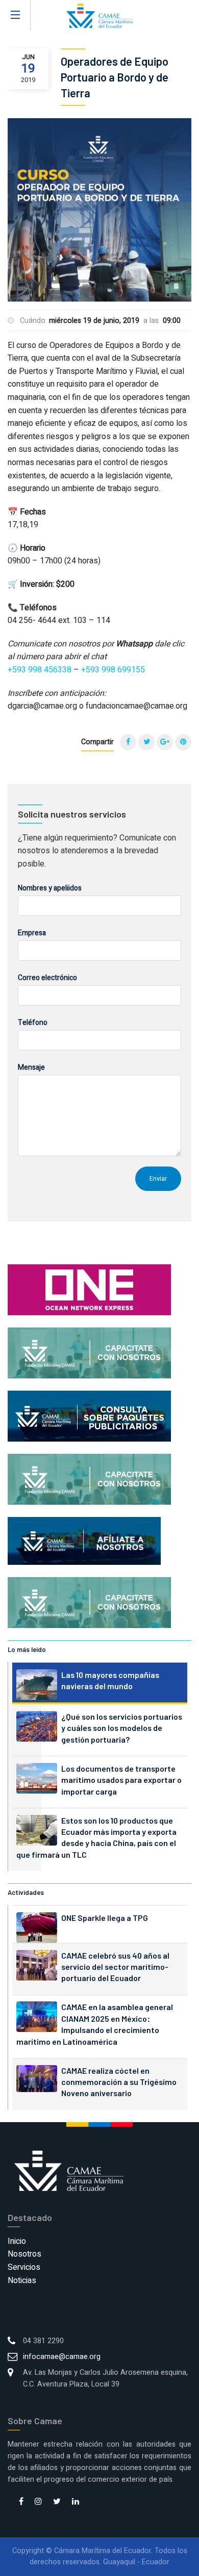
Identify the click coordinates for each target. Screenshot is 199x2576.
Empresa (32, 933)
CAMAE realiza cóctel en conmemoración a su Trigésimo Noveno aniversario (119, 2082)
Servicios (24, 2267)
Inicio (17, 2241)
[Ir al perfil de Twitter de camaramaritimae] (57, 2502)
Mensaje (31, 1067)
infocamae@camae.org (62, 2357)
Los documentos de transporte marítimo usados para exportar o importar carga (121, 1780)
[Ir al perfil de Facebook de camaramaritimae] (21, 2502)
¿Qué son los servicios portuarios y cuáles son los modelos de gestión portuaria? (122, 1728)
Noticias (22, 2281)
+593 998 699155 (113, 670)
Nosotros (24, 2254)
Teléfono (33, 1023)
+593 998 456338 (40, 670)
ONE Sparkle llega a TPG (105, 1918)
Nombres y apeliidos (50, 888)
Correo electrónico (47, 978)
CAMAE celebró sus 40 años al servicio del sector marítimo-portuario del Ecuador (115, 1967)
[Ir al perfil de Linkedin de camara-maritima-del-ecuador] (76, 2502)
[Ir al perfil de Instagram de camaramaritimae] (38, 2502)
